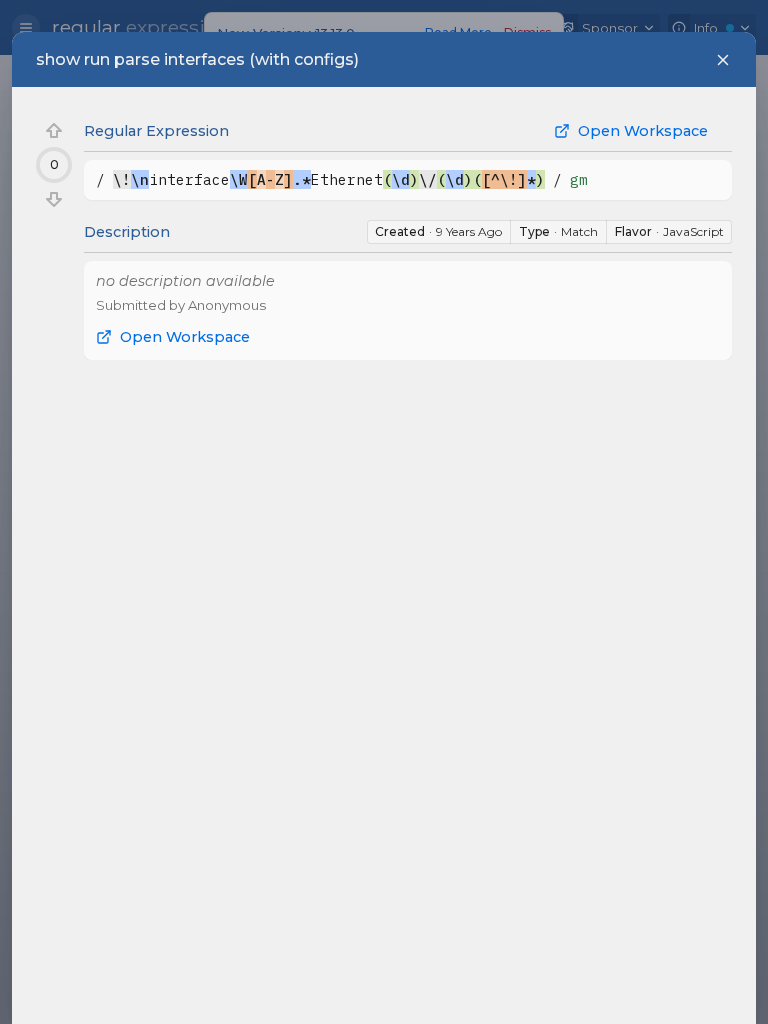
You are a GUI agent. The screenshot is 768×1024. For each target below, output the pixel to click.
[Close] (723, 60)
